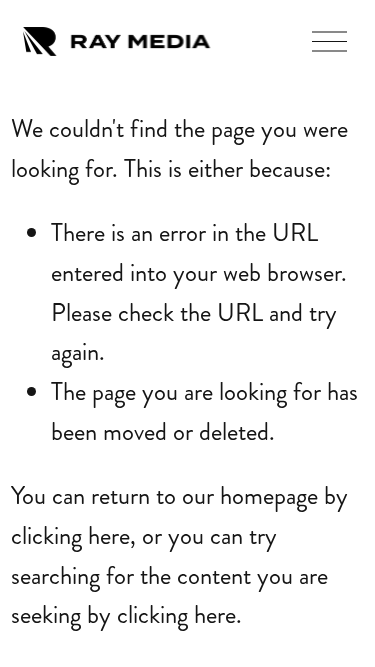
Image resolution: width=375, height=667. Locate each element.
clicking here (70, 535)
